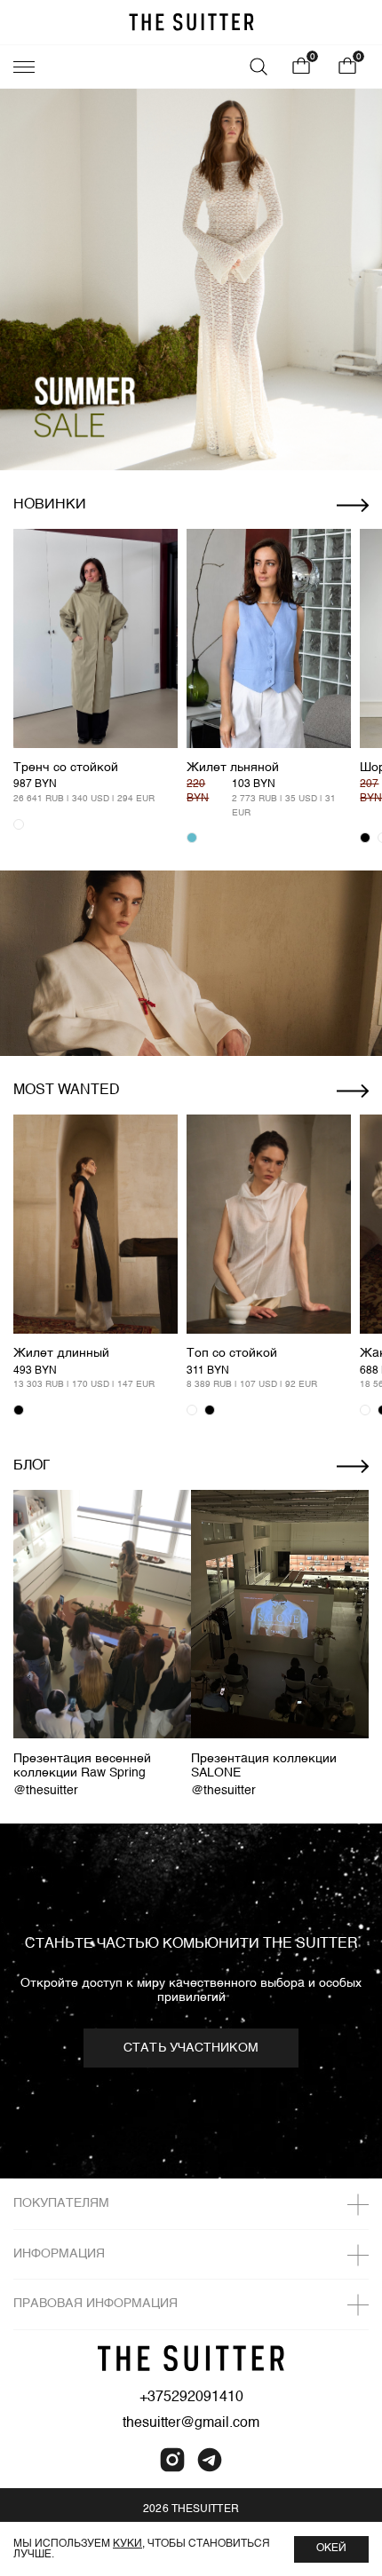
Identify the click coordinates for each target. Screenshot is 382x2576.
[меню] (24, 67)
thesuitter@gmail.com (191, 2423)
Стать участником (191, 2048)
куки (127, 2544)
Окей (331, 2548)
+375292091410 (191, 2398)
